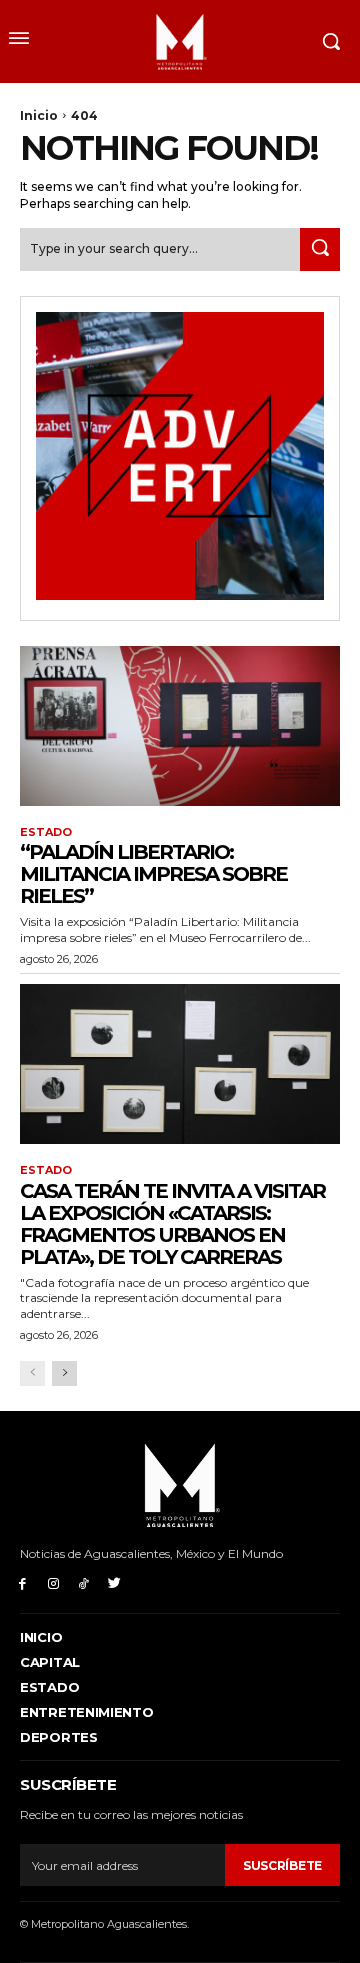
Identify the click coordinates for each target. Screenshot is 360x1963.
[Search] (320, 249)
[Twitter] (114, 1582)
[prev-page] (32, 1373)
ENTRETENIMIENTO (87, 1712)
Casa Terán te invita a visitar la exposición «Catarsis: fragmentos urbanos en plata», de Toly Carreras (172, 1224)
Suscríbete (282, 1865)
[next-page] (64, 1373)
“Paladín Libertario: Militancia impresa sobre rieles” (153, 874)
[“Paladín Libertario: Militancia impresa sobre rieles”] (180, 726)
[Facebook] (22, 1582)
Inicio (39, 115)
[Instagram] (53, 1582)
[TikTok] (84, 1582)
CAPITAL (50, 1662)
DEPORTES (59, 1737)
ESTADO (46, 832)
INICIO (41, 1637)
